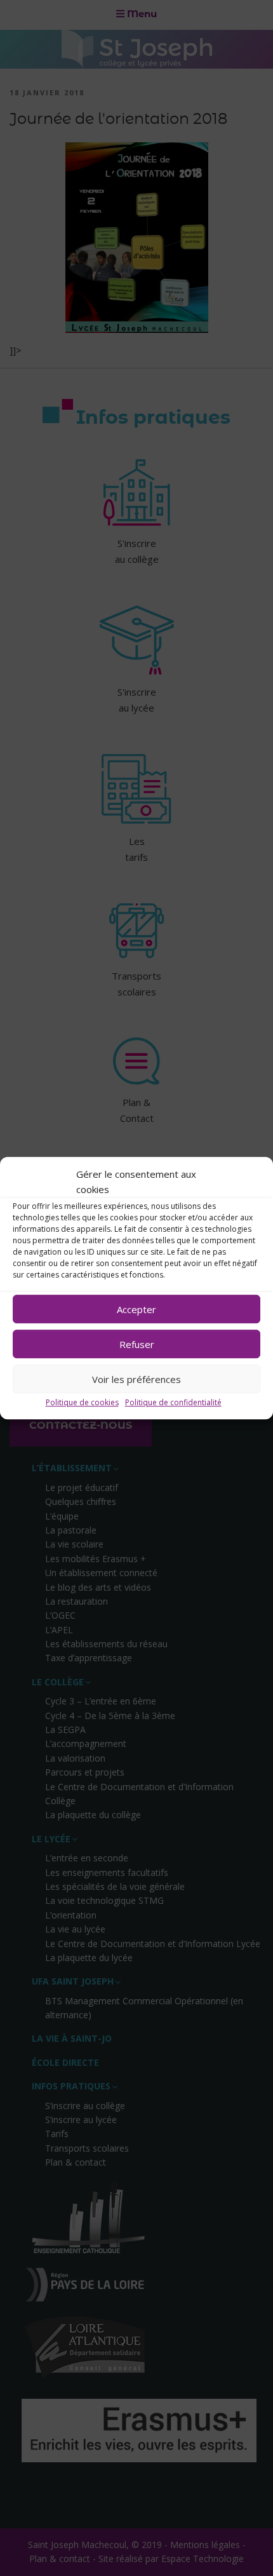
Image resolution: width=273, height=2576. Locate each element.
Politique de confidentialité (173, 1402)
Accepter (136, 1309)
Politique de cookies (82, 1402)
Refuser (137, 1344)
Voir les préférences (136, 1379)
